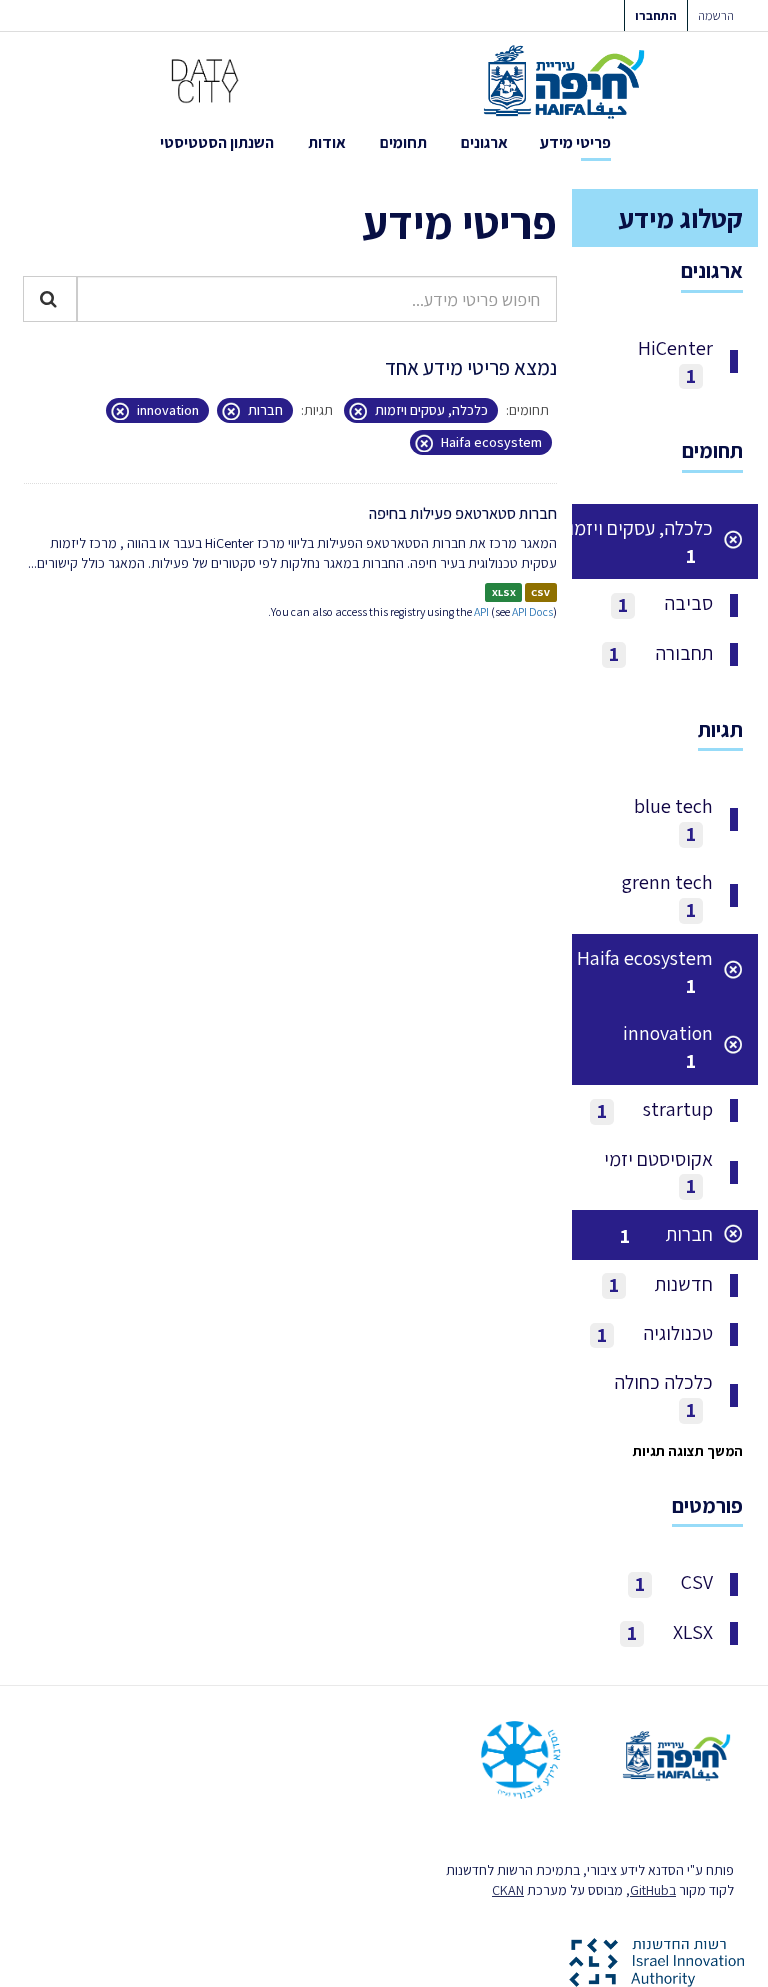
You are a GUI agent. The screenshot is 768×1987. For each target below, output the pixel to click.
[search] (50, 299)
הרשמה (716, 15)
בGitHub (653, 1890)
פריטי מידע (575, 142)
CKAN (508, 1890)
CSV (540, 592)
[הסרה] (363, 411)
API (481, 611)
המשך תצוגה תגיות (688, 1451)
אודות (327, 142)
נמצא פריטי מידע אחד (471, 367)
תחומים (403, 142)
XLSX (504, 592)
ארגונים (484, 142)
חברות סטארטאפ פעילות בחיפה (463, 513)
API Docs (532, 611)
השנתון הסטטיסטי (217, 142)
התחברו (656, 15)
